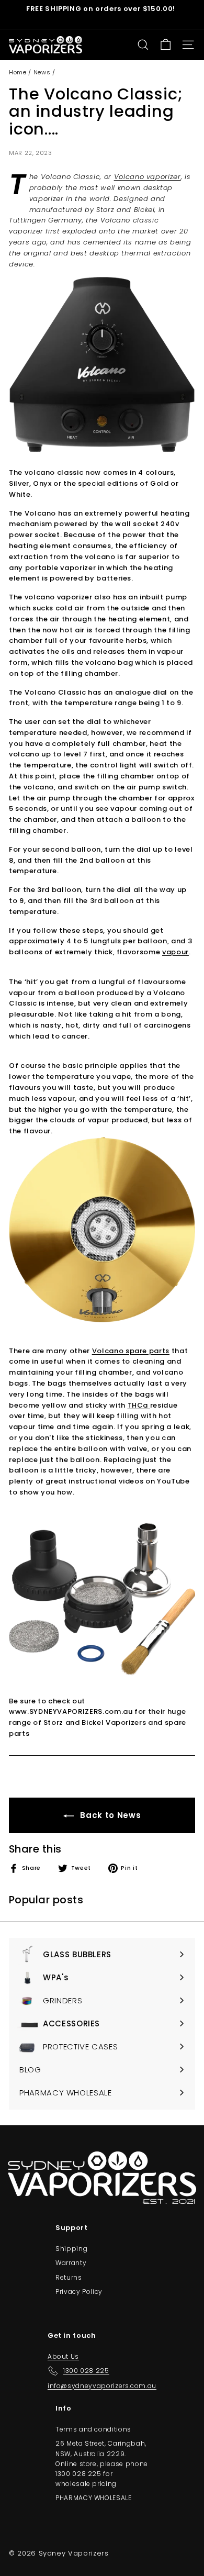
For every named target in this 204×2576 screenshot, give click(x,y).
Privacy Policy (79, 2291)
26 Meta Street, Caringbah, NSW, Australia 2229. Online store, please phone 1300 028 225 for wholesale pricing (102, 2463)
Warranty (71, 2263)
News (42, 72)
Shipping (71, 2249)
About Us (63, 2356)
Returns (69, 2277)
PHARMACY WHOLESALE (94, 2498)
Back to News (109, 1815)
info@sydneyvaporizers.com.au (102, 2386)
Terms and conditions (93, 2429)
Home (18, 72)
